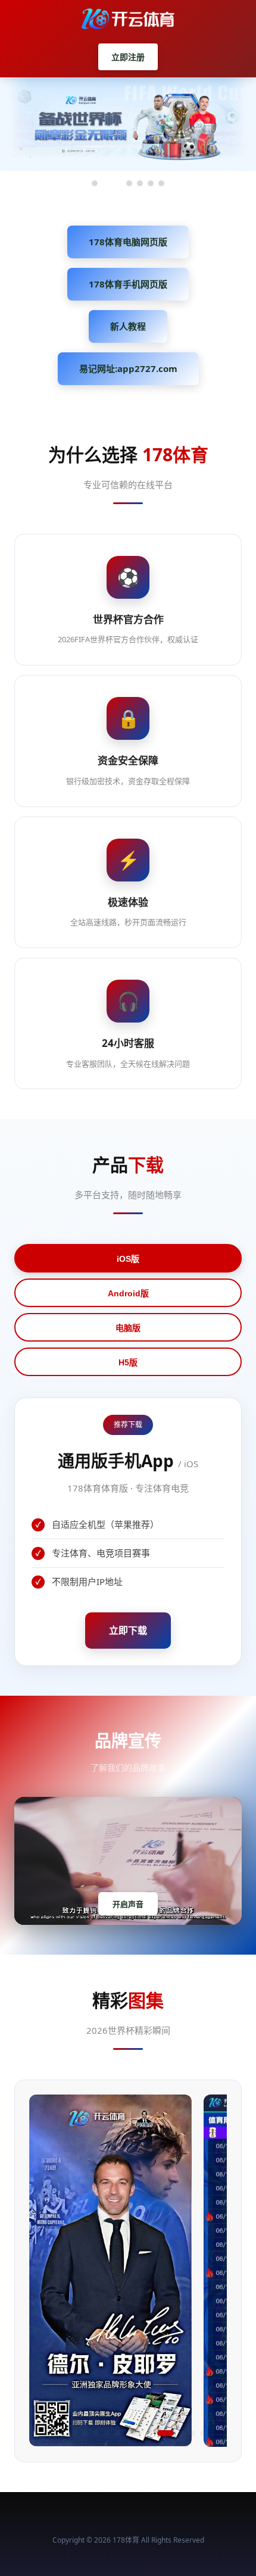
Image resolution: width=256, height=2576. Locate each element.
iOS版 (128, 1259)
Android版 (128, 1293)
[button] (53, 2433)
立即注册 (128, 57)
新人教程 (128, 326)
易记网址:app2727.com (128, 368)
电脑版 (128, 1328)
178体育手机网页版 (128, 284)
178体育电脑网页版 (128, 242)
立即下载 (128, 1630)
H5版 (128, 1362)
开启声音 (128, 1904)
